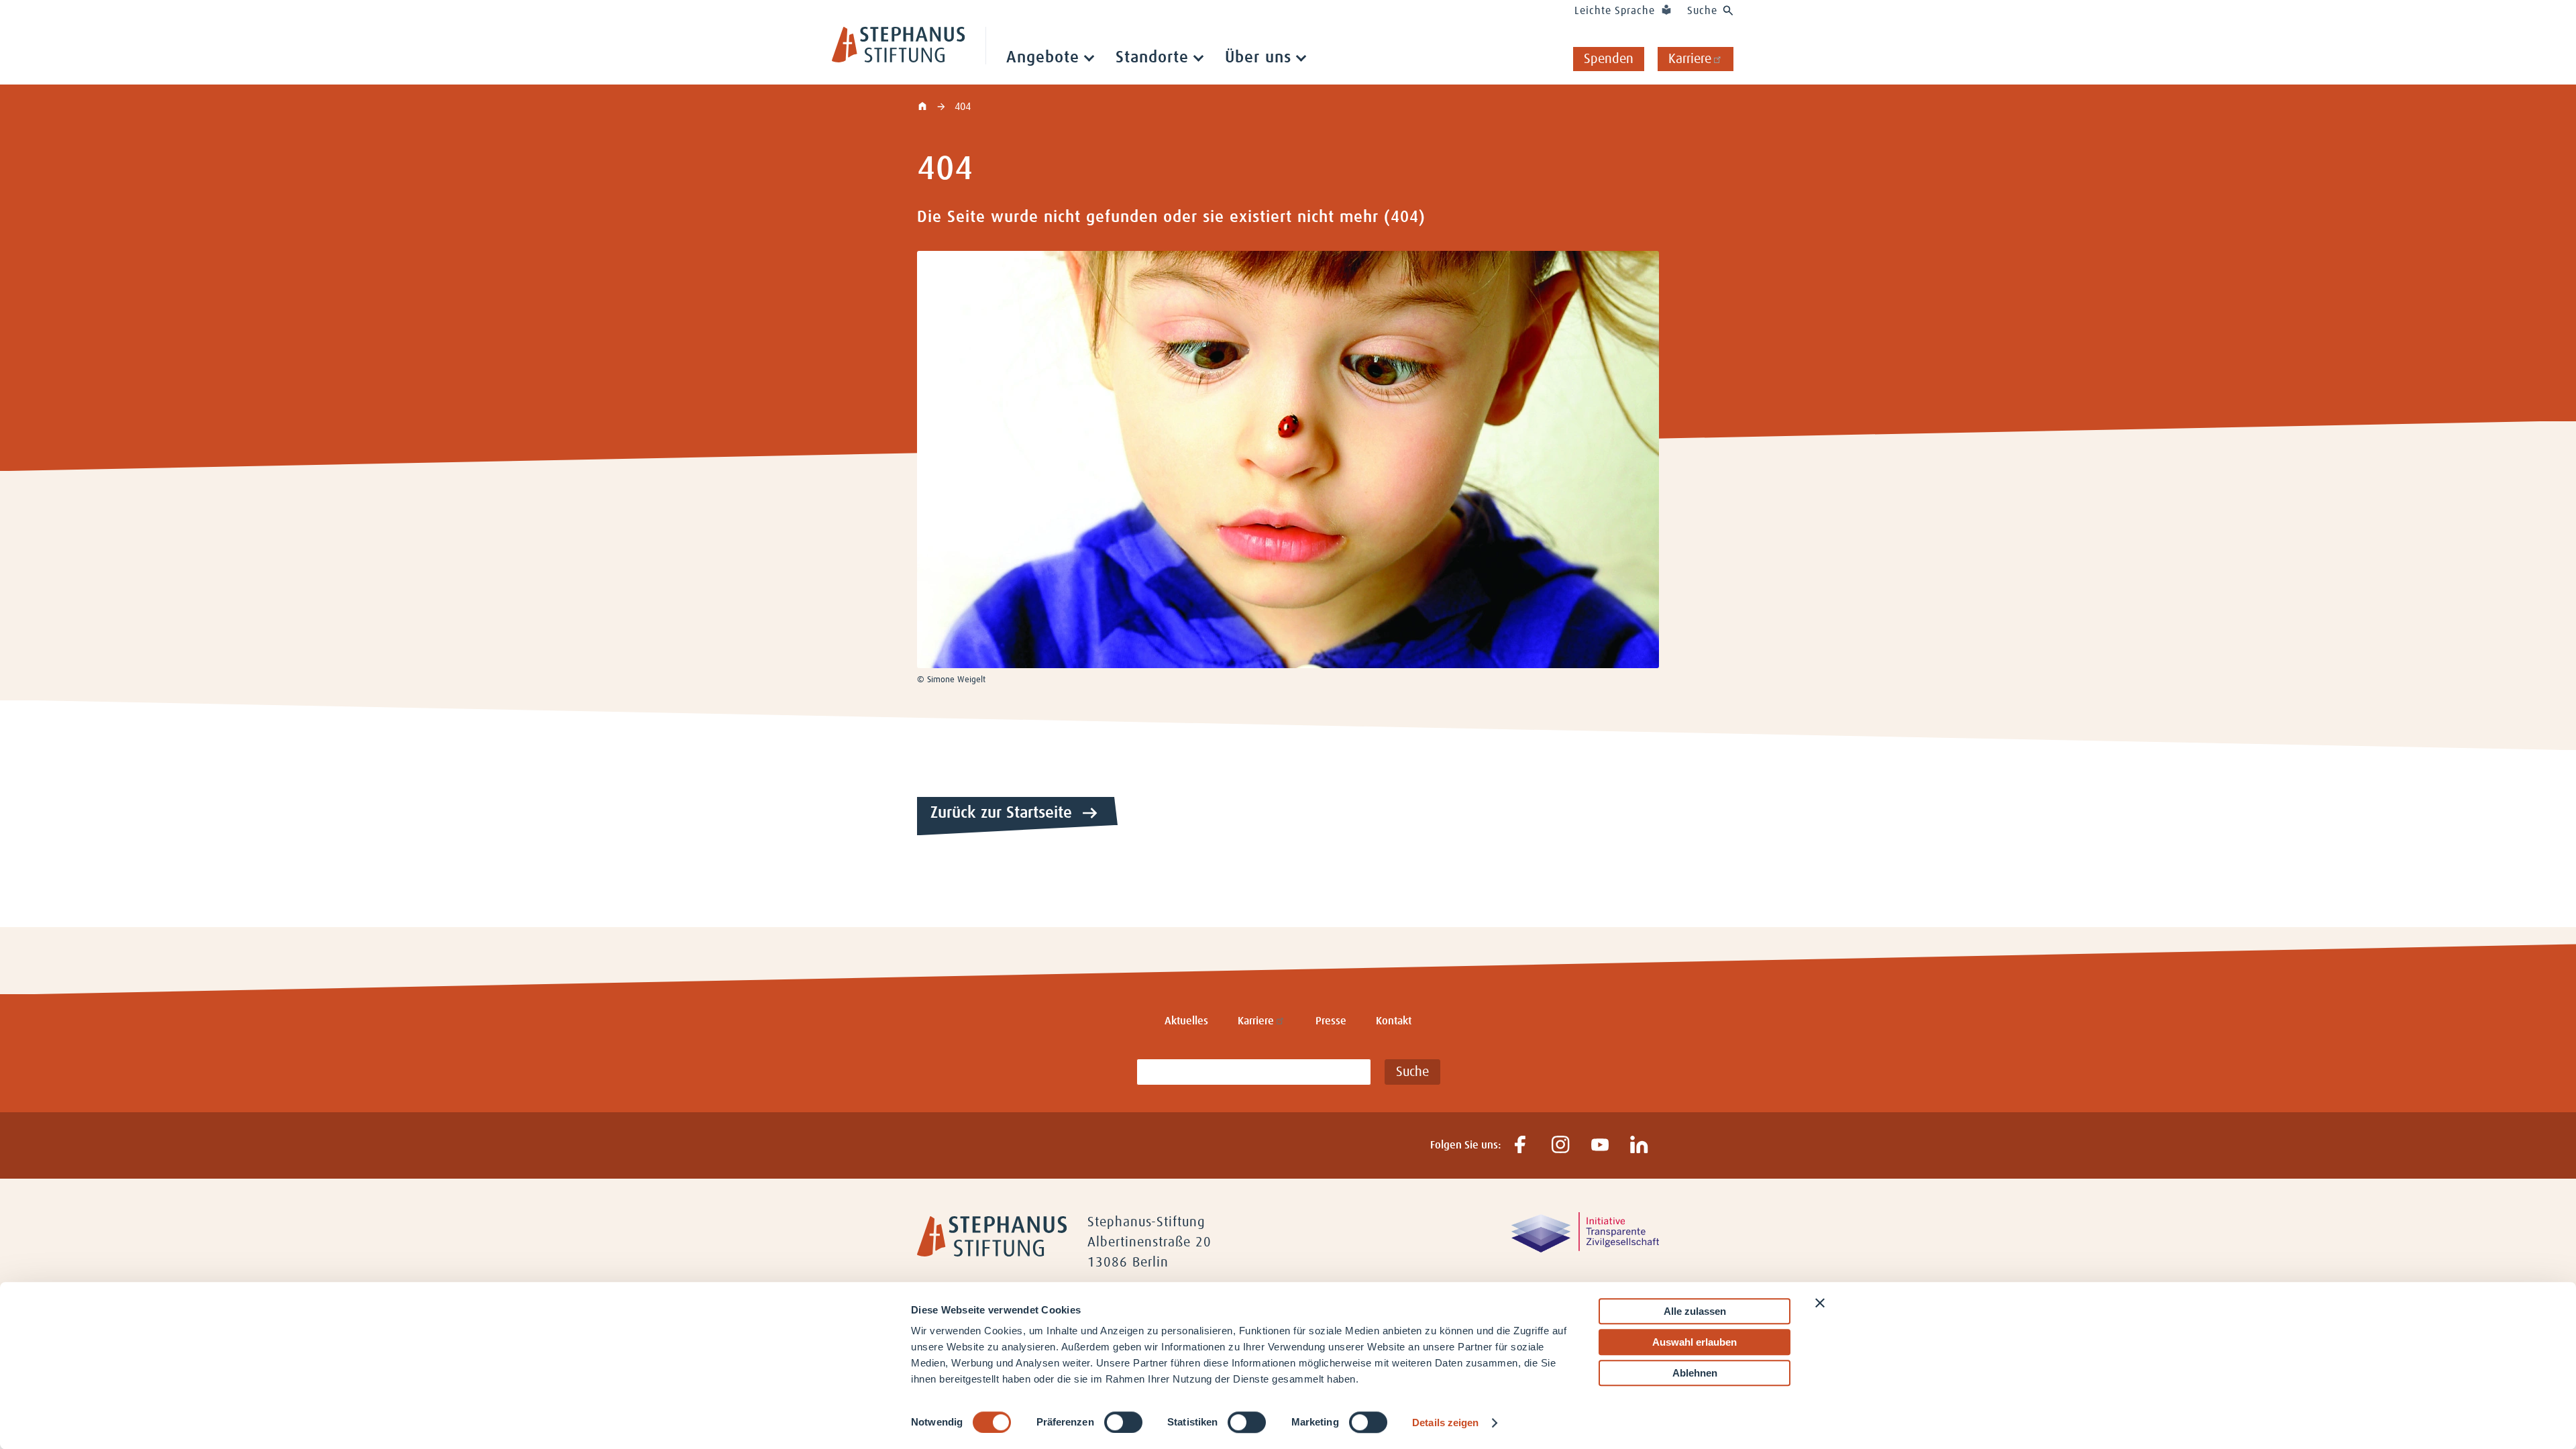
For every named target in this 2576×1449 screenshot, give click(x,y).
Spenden (1609, 59)
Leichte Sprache (1615, 11)
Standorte (1152, 58)
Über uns (1258, 58)
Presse (1331, 1021)
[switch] (1123, 1422)
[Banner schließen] (1820, 1303)
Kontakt (1394, 1021)
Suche (1702, 11)
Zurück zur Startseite (1001, 813)
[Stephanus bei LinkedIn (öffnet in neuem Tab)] (1639, 1145)
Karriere (1690, 59)
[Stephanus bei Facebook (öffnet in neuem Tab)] (1520, 1145)
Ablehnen (1695, 1373)
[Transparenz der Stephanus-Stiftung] (1585, 1249)
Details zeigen (1445, 1423)
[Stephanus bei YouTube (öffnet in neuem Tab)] (1600, 1145)
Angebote (1043, 58)
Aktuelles (1186, 1021)
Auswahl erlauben (1695, 1342)
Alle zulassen (1695, 1311)
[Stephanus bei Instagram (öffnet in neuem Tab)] (1560, 1145)
